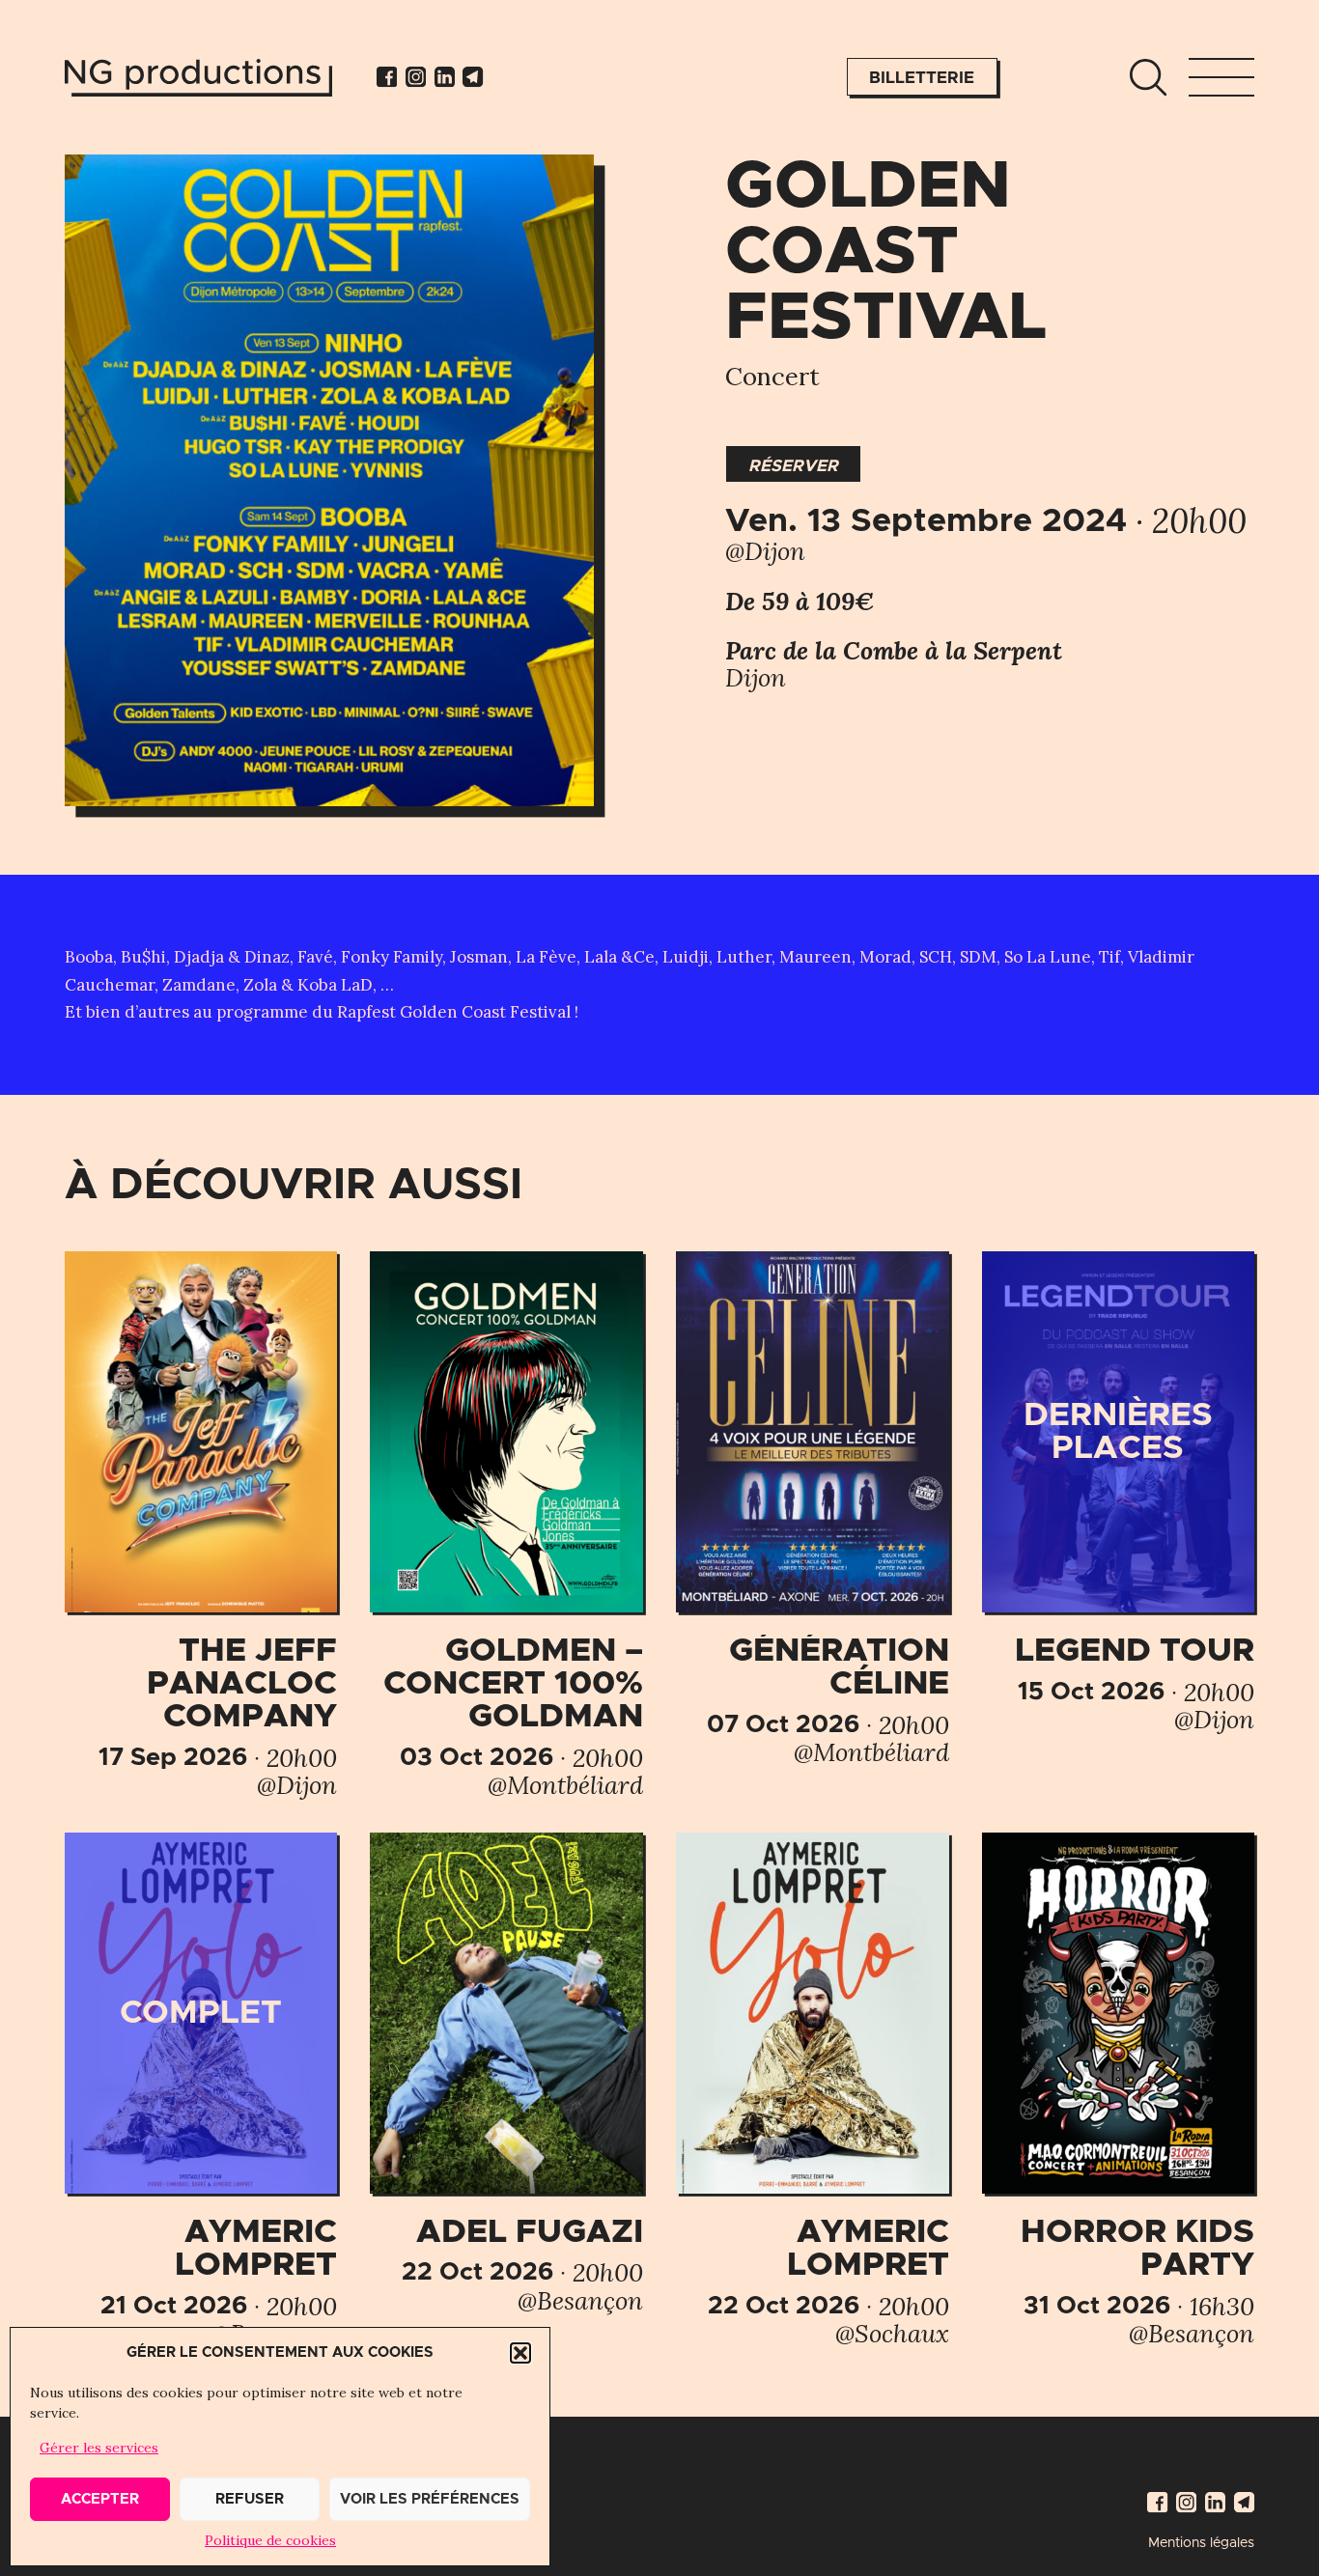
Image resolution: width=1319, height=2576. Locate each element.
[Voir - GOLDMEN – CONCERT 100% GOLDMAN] (506, 1526)
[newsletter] (473, 77)
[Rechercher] (1148, 78)
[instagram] (416, 77)
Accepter (100, 2499)
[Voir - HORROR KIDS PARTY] (1118, 2090)
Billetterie (922, 78)
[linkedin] (445, 77)
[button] (520, 2353)
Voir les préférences (430, 2499)
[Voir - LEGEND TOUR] (1118, 1492)
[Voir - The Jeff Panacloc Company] (201, 1526)
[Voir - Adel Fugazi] (506, 2073)
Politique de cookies (270, 2540)
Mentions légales (1201, 2543)
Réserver (793, 466)
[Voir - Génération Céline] (812, 1509)
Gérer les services (99, 2448)
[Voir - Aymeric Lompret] (201, 2090)
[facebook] (387, 77)
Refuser (250, 2499)
